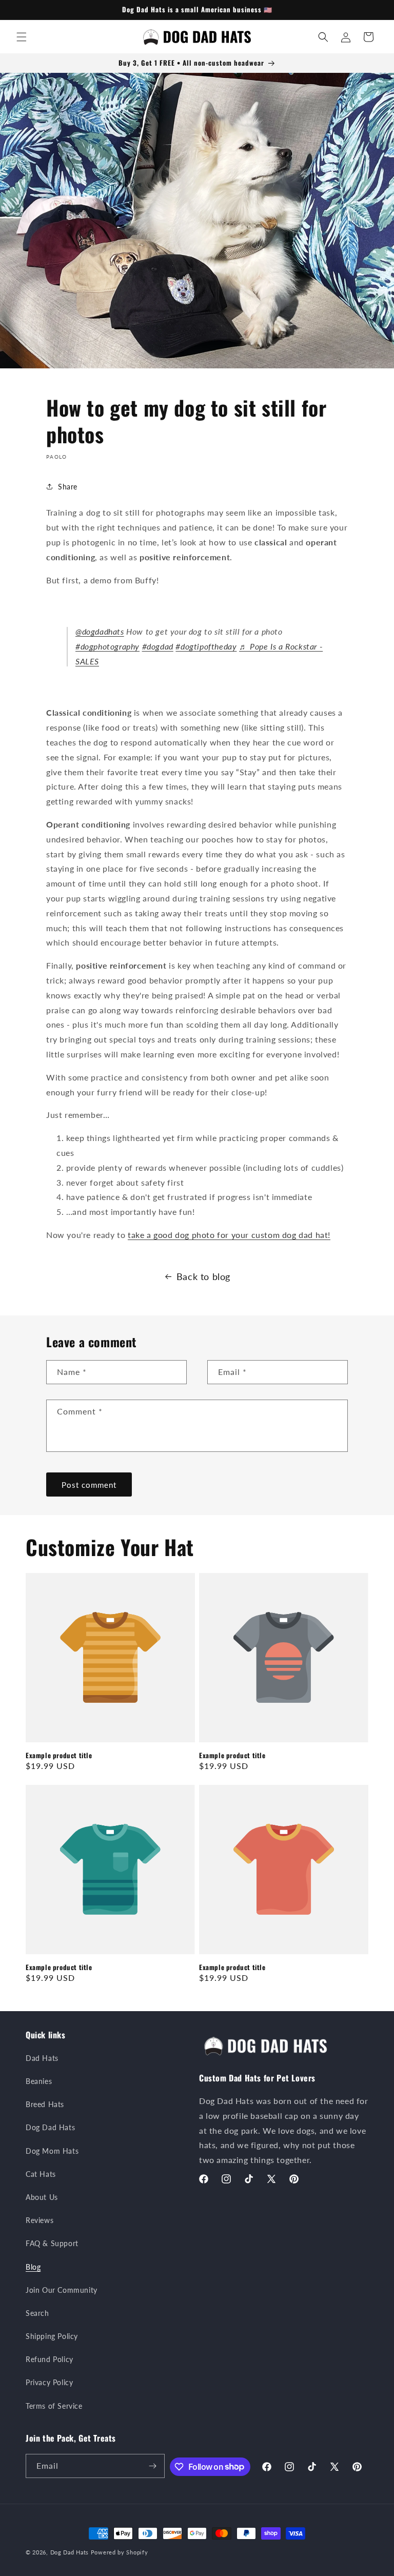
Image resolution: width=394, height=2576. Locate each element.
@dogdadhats (100, 631)
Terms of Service (54, 2406)
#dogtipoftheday (206, 646)
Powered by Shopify (120, 2552)
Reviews (40, 2220)
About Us (42, 2197)
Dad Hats (42, 2058)
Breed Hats (45, 2104)
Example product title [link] (59, 1755)
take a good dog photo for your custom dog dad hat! (229, 1235)
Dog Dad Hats (50, 2127)
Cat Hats (41, 2174)
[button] (22, 37)
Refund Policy (50, 2359)
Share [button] (68, 487)
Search (37, 2313)
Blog (33, 2267)
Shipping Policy (52, 2336)
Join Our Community (62, 2290)
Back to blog (203, 1276)
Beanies (39, 2081)
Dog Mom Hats (52, 2151)
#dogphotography (107, 646)
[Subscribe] (153, 2466)
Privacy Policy (49, 2382)
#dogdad (158, 646)
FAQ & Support (52, 2243)
